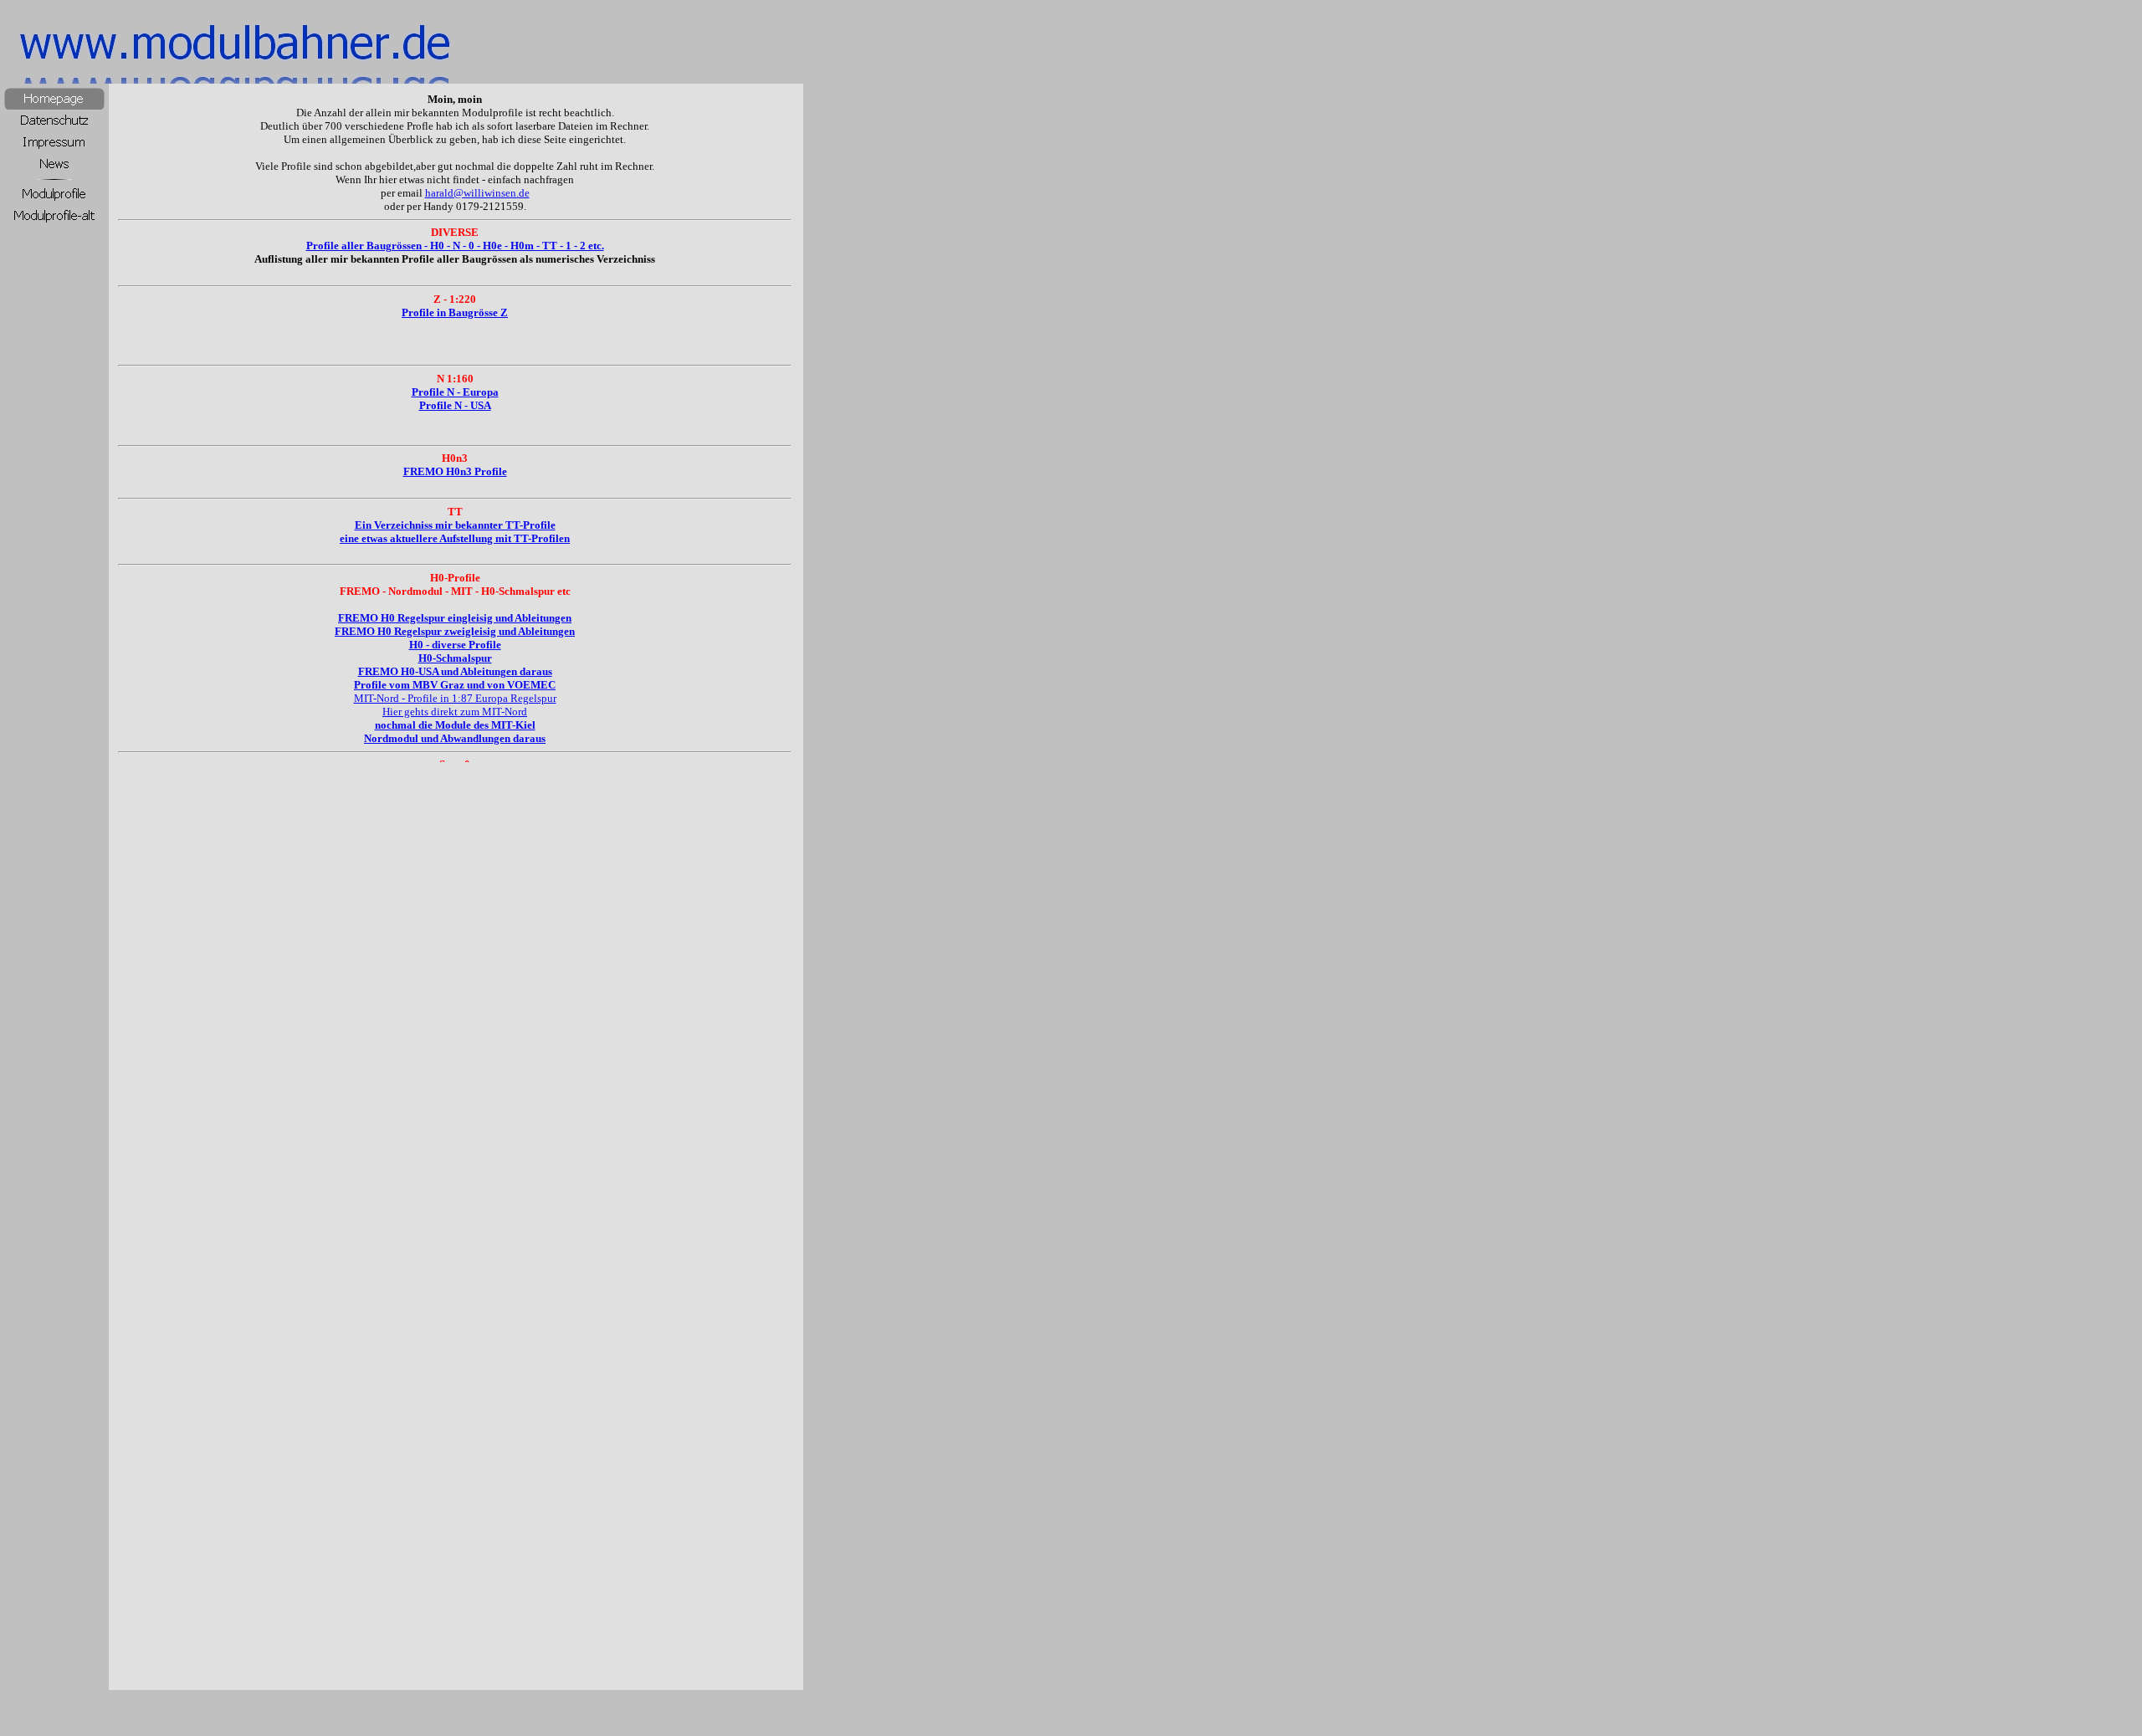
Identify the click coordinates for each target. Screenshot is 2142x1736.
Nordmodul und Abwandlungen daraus (455, 738)
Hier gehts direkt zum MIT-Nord (455, 712)
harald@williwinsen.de (477, 193)
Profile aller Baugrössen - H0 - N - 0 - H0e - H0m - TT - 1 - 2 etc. (455, 246)
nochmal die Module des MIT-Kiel (455, 725)
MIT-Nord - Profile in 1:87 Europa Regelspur (455, 698)
